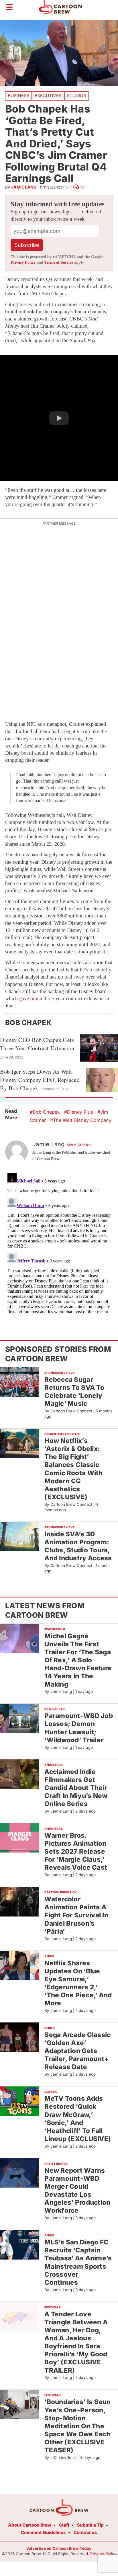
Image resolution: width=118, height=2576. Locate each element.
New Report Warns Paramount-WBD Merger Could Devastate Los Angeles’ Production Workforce (77, 2190)
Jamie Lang (24, 187)
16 (82, 187)
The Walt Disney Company (82, 1120)
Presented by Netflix (62, 1434)
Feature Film (55, 1629)
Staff (64, 2525)
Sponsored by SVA (60, 1373)
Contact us (85, 2532)
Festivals (53, 2307)
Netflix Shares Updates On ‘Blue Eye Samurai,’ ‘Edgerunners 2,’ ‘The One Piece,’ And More (78, 1983)
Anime (49, 1956)
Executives (48, 96)
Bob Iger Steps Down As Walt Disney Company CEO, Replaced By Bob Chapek (40, 1080)
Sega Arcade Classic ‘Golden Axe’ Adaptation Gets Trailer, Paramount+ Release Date (77, 2051)
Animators (54, 1765)
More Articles (79, 1145)
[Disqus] (59, 1242)
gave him (29, 999)
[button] (59, 418)
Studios (76, 96)
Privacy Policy (23, 262)
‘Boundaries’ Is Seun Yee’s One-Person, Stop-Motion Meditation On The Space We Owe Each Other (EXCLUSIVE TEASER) (77, 2426)
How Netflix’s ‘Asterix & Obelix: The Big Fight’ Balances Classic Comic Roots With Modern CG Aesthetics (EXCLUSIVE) (73, 1469)
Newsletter (55, 1709)
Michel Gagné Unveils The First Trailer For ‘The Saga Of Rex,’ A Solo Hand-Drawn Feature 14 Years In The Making (78, 1660)
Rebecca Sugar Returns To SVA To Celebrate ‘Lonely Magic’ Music (74, 1391)
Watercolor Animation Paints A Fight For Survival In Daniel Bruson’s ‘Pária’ (76, 1915)
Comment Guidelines (43, 2532)
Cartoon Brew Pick (60, 1892)
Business (19, 96)
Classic (51, 2092)
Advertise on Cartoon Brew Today (59, 2548)
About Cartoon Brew (30, 2525)
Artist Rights (56, 2164)
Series (50, 2028)
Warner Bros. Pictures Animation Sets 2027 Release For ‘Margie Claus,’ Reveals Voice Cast (76, 1851)
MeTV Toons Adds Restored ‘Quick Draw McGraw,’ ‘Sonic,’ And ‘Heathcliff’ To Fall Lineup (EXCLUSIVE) (78, 2118)
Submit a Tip (90, 2525)
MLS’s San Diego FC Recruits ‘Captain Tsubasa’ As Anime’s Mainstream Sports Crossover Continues (78, 2262)
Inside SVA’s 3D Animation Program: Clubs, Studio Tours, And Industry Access (78, 1546)
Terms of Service (59, 262)
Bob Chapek (46, 1112)
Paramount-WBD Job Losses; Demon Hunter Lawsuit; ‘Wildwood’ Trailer (79, 1728)
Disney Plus (80, 1112)
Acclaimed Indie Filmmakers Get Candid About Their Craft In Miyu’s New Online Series (76, 1788)
